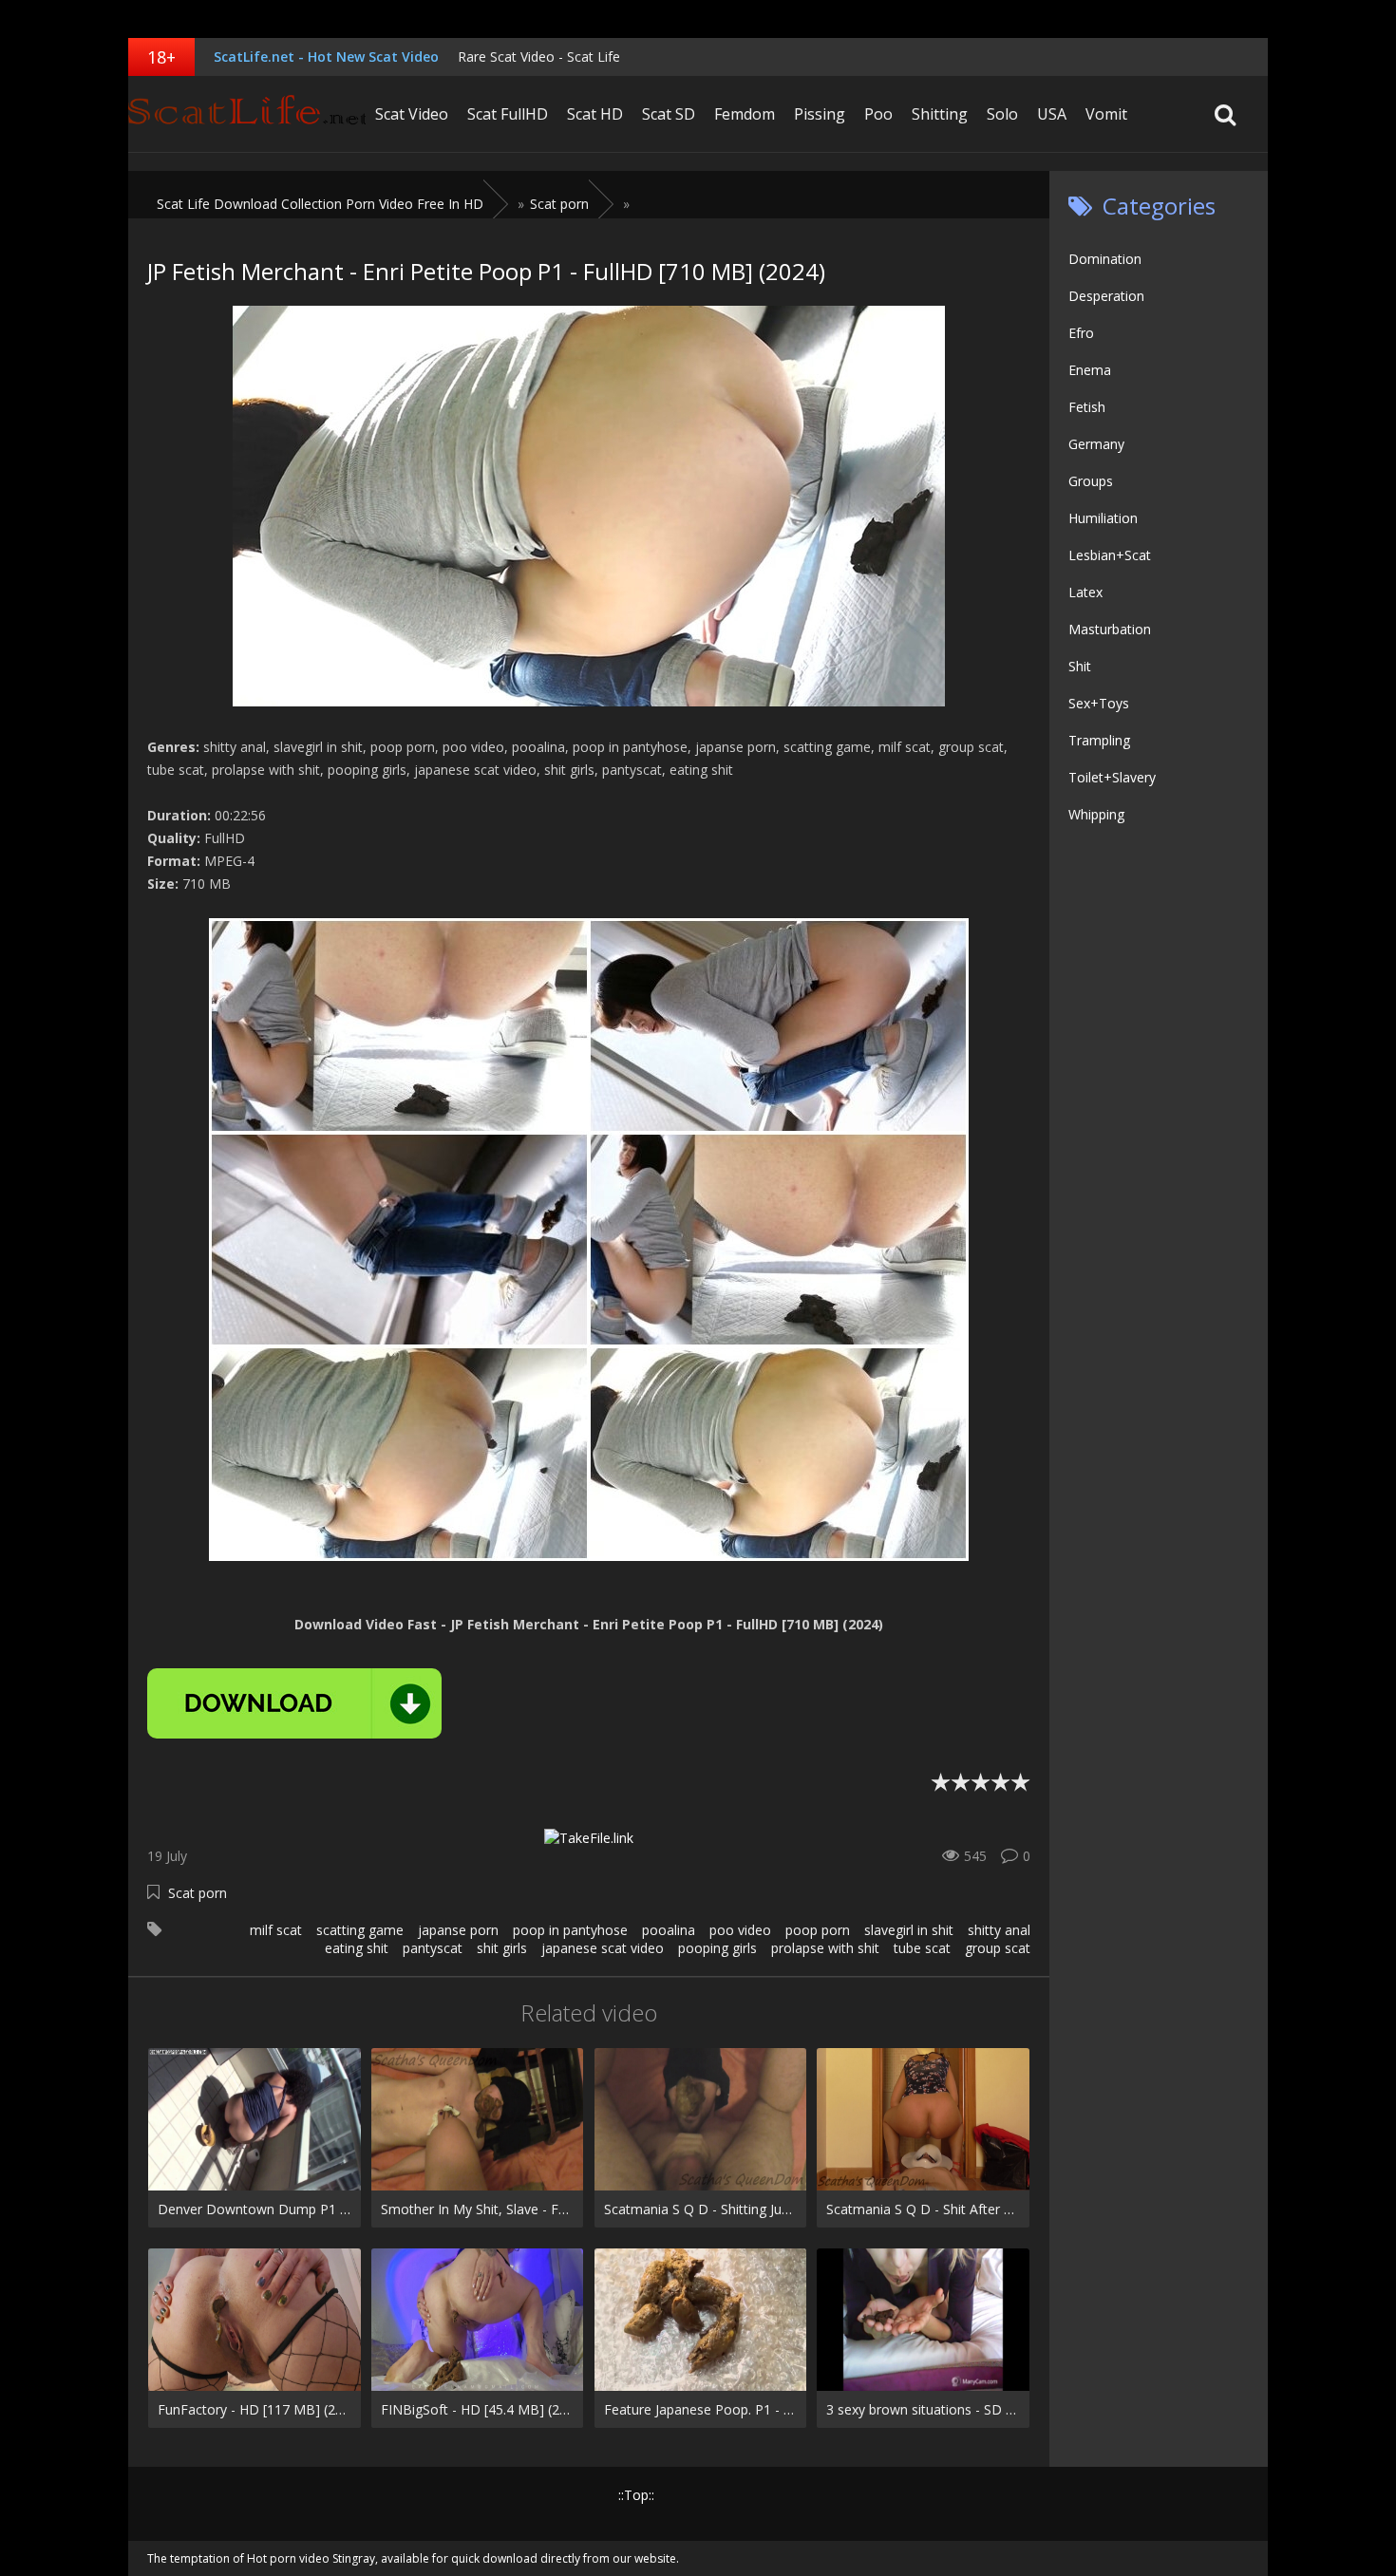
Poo (878, 114)
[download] (294, 1703)
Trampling (1099, 740)
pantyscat (433, 1948)
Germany (1096, 444)
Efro (1081, 333)
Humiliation (1103, 518)
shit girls (502, 1948)
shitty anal (999, 1930)
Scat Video (412, 114)
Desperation (1106, 296)
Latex (1085, 592)
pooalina (669, 1930)
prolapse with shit (825, 1948)
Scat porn (198, 1893)
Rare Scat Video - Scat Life (539, 56)
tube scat (922, 1948)
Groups (1091, 481)
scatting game (360, 1930)
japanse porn (458, 1930)
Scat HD (595, 114)
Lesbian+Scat (1110, 555)
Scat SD (669, 114)
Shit (1080, 666)
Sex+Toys (1099, 703)
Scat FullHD (508, 114)
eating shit (357, 1948)
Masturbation (1110, 629)
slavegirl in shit (909, 1930)
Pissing (820, 114)
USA (1052, 114)
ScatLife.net (247, 114)
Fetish (1087, 407)
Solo (1002, 114)
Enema (1090, 370)
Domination (1105, 259)
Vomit (1106, 114)
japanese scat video (603, 1948)
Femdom (745, 114)
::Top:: (636, 2495)
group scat (998, 1948)
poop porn (818, 1930)
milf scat (276, 1930)
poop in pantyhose (570, 1930)
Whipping (1096, 814)
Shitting (940, 114)
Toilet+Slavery (1112, 777)
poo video (740, 1930)
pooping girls (717, 1948)
